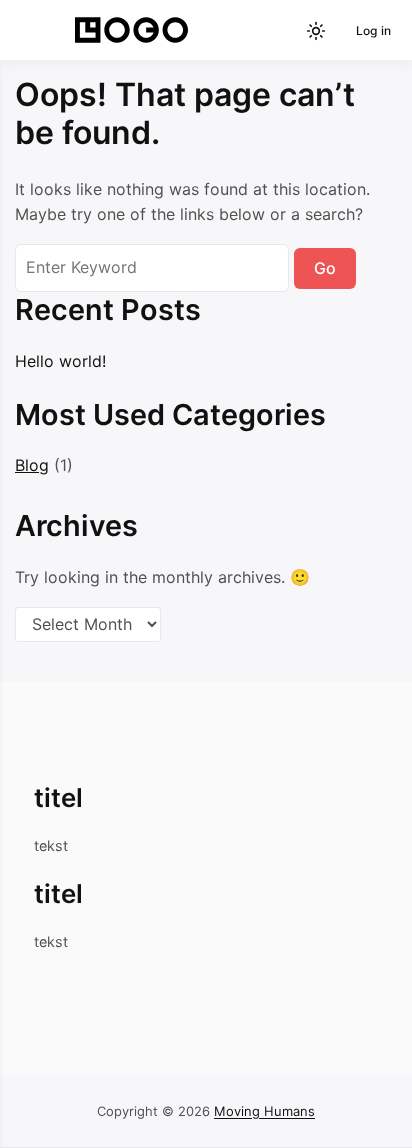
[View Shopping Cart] (282, 31)
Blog (32, 465)
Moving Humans (264, 1111)
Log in (373, 30)
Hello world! (60, 361)
